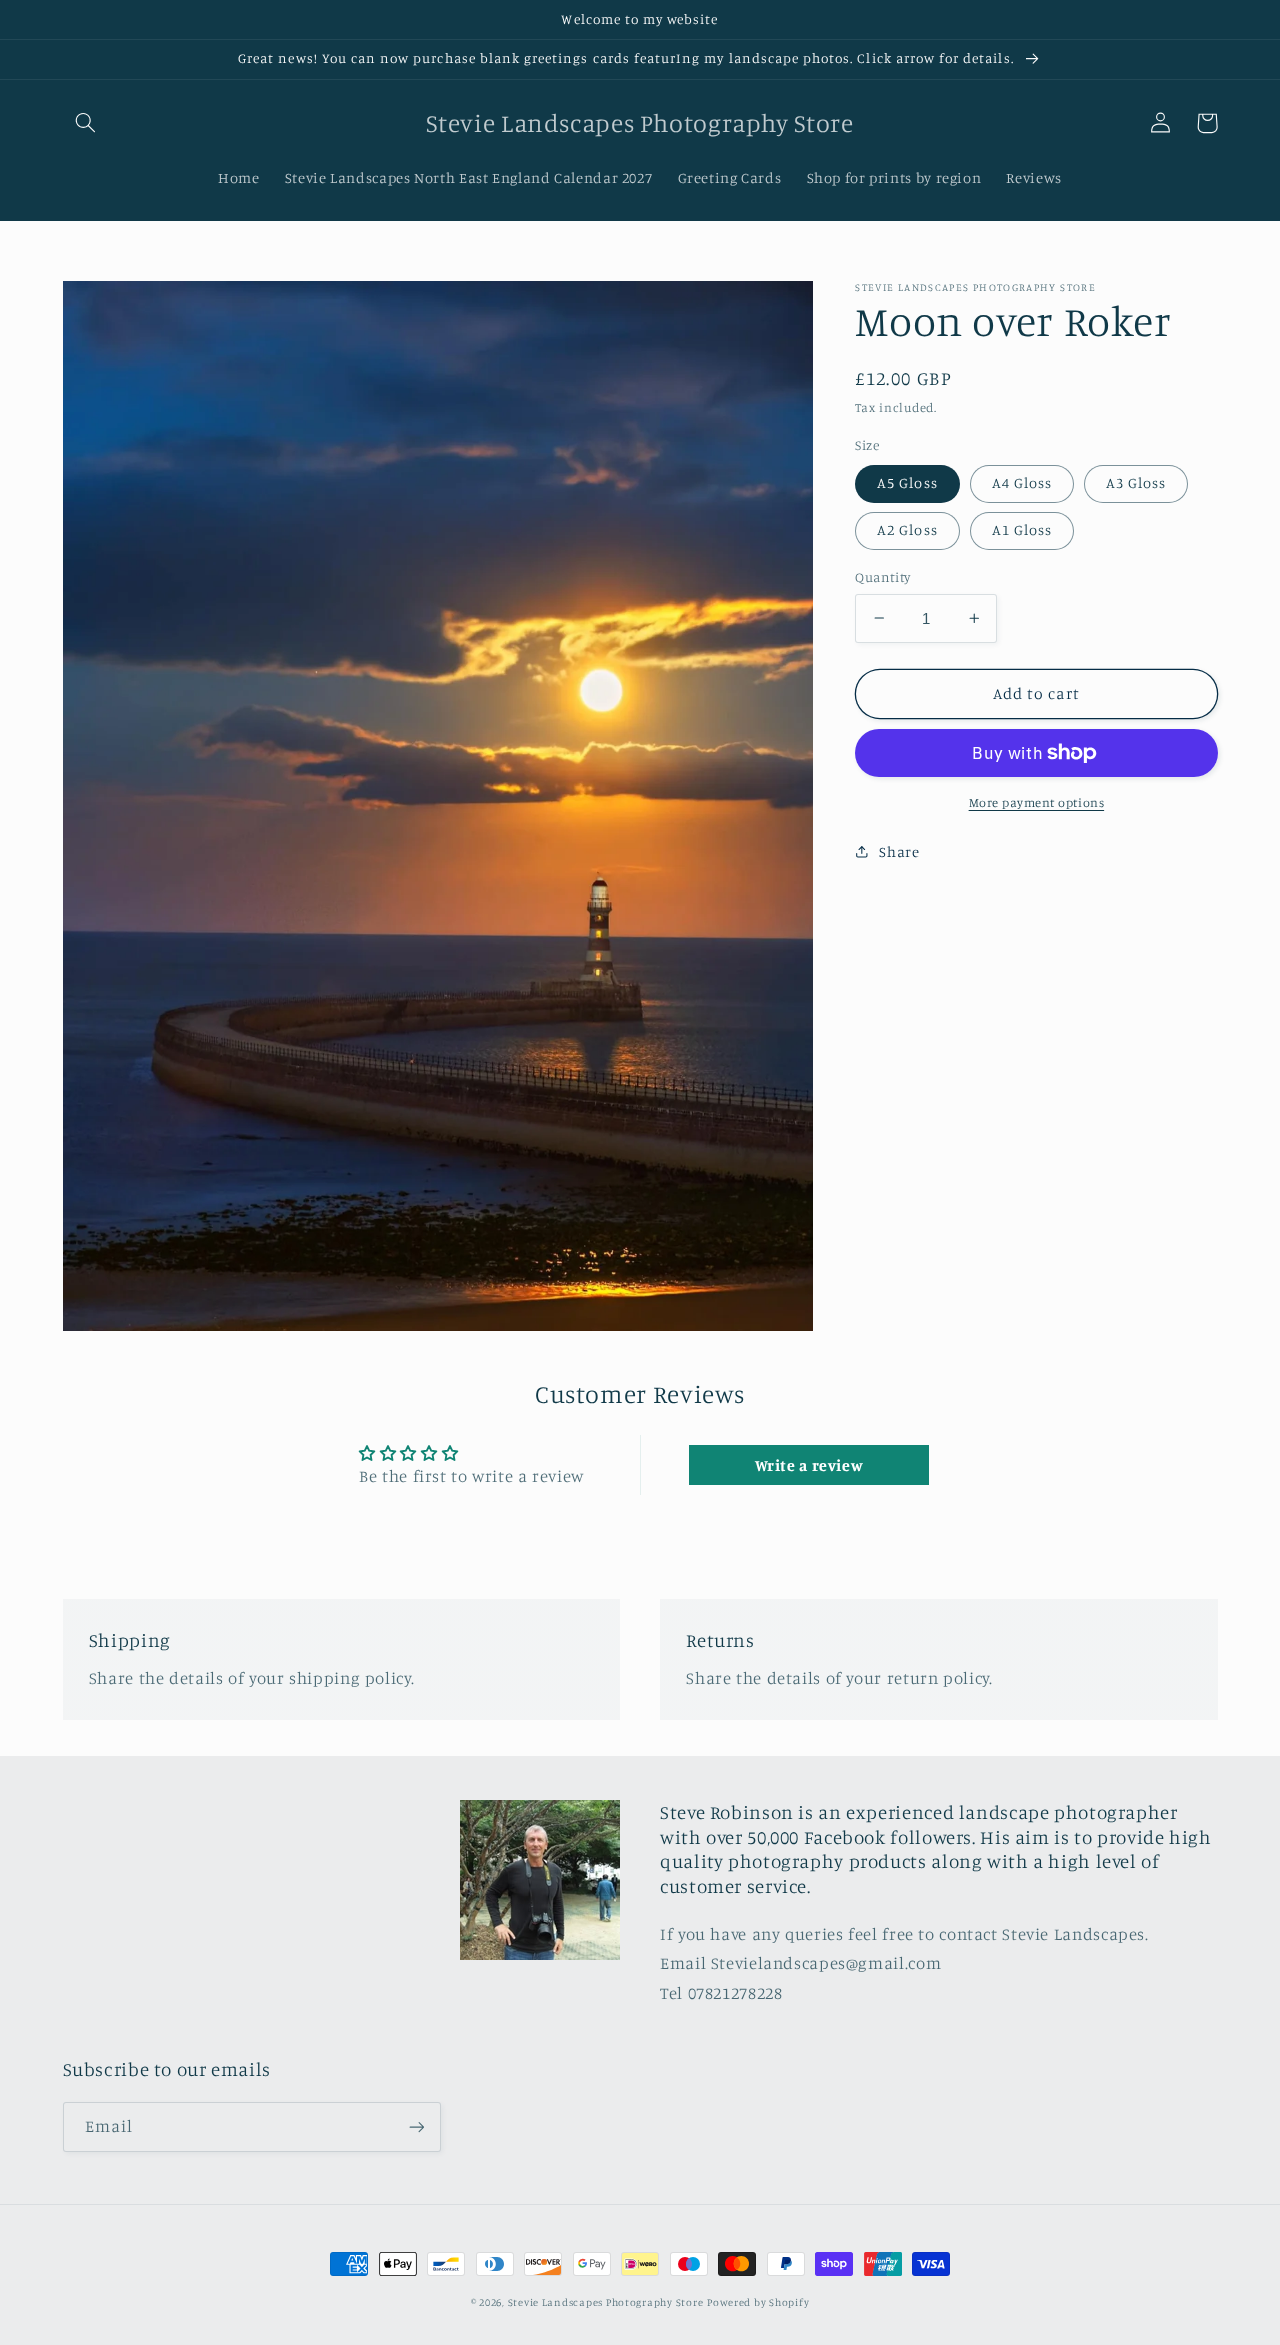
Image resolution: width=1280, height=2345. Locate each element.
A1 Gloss (1022, 529)
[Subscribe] (416, 2126)
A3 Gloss (1136, 482)
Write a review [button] (809, 1465)
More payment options (1037, 802)
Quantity (882, 577)
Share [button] (899, 850)
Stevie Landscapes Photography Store (606, 2302)
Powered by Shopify (758, 2302)
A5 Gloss (907, 482)
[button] (86, 123)
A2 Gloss (907, 529)
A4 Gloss (1022, 482)
